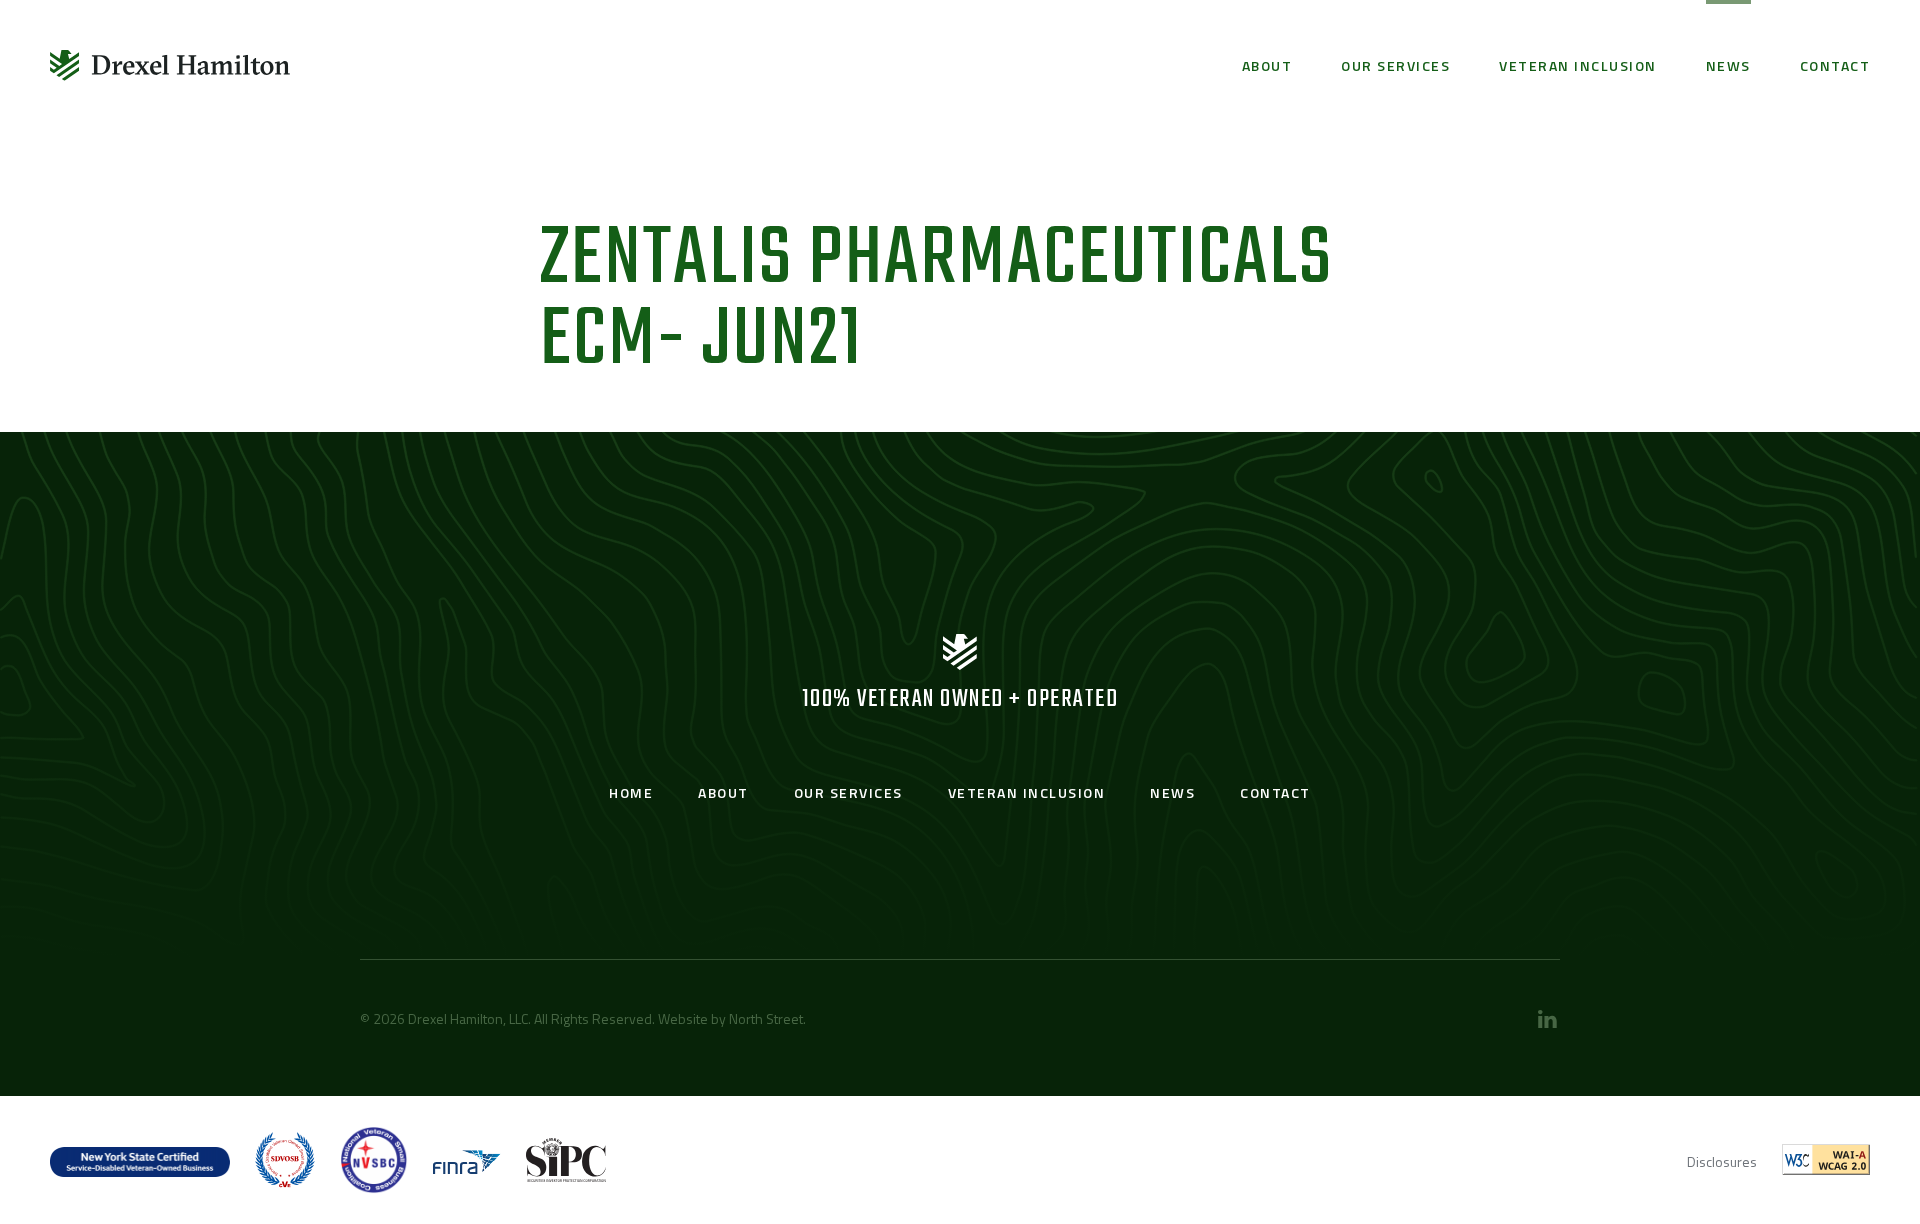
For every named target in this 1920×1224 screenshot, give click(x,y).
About (1267, 65)
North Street (766, 1018)
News (1728, 65)
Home (631, 792)
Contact (1835, 65)
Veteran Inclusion (1578, 65)
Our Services (1395, 65)
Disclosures (1722, 1161)
